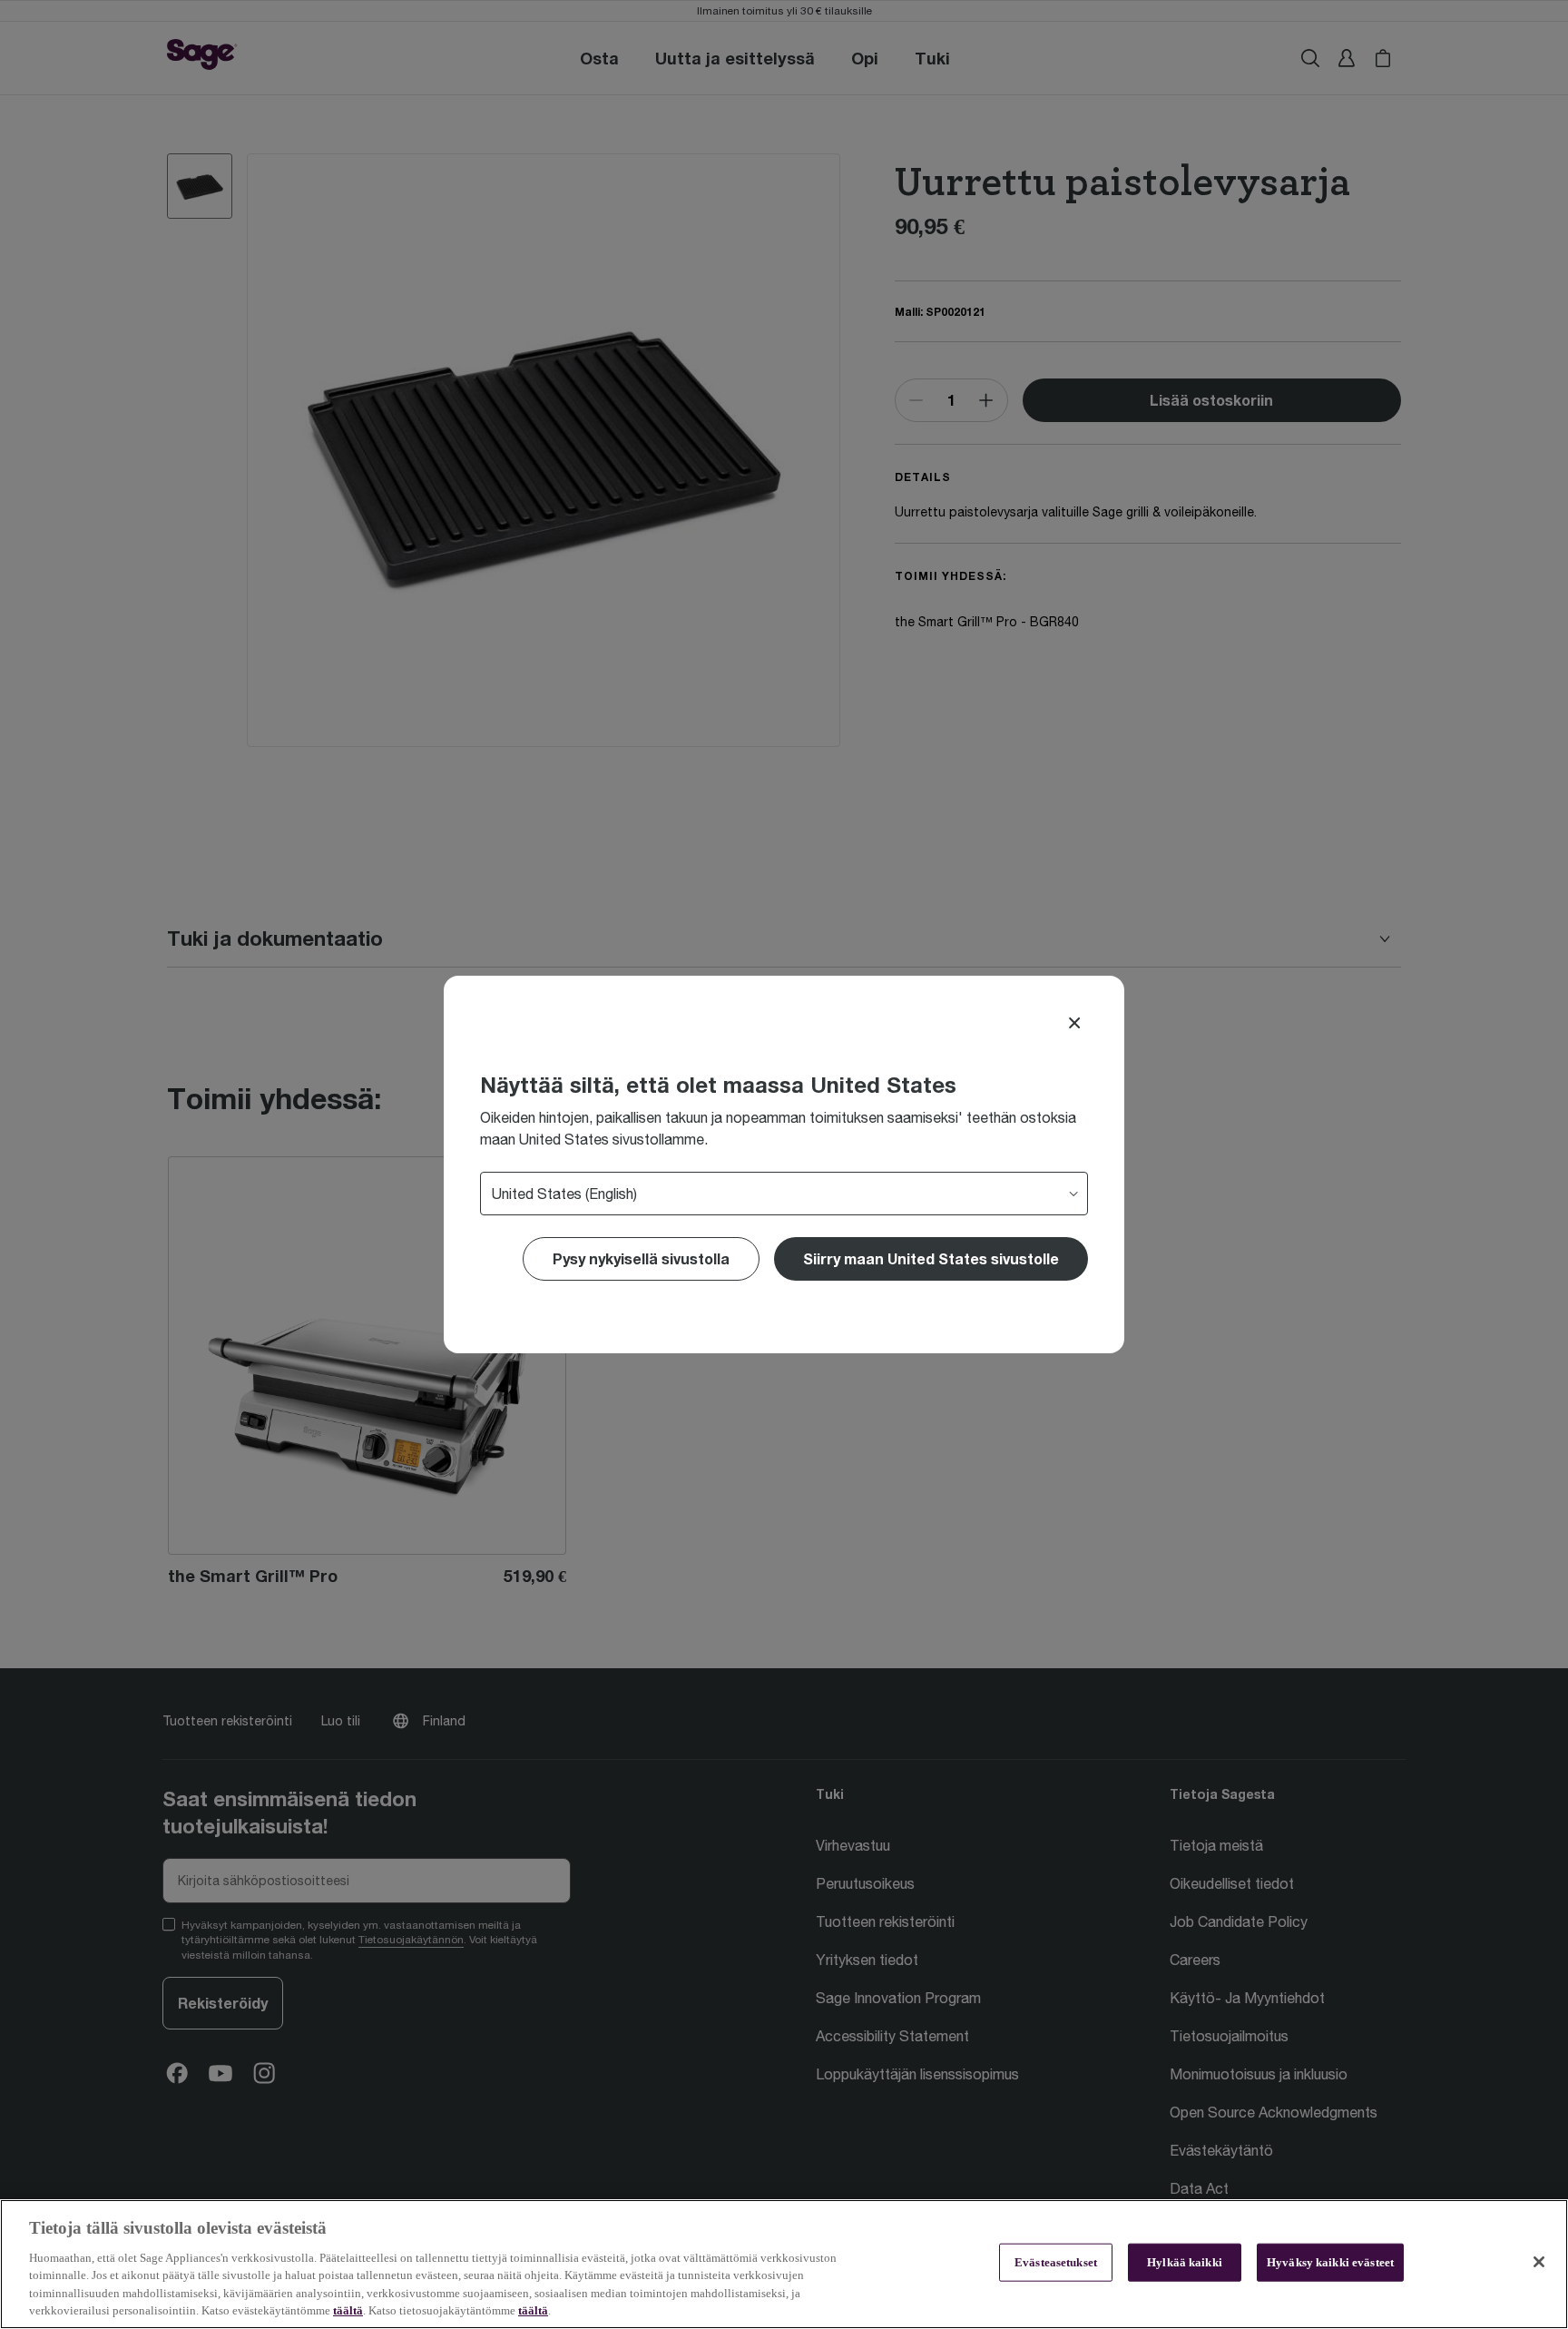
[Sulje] (1539, 2262)
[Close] (1074, 1023)
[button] (931, 1259)
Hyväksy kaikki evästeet (1330, 2262)
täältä (348, 2310)
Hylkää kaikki (1185, 2262)
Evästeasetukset (1056, 2262)
